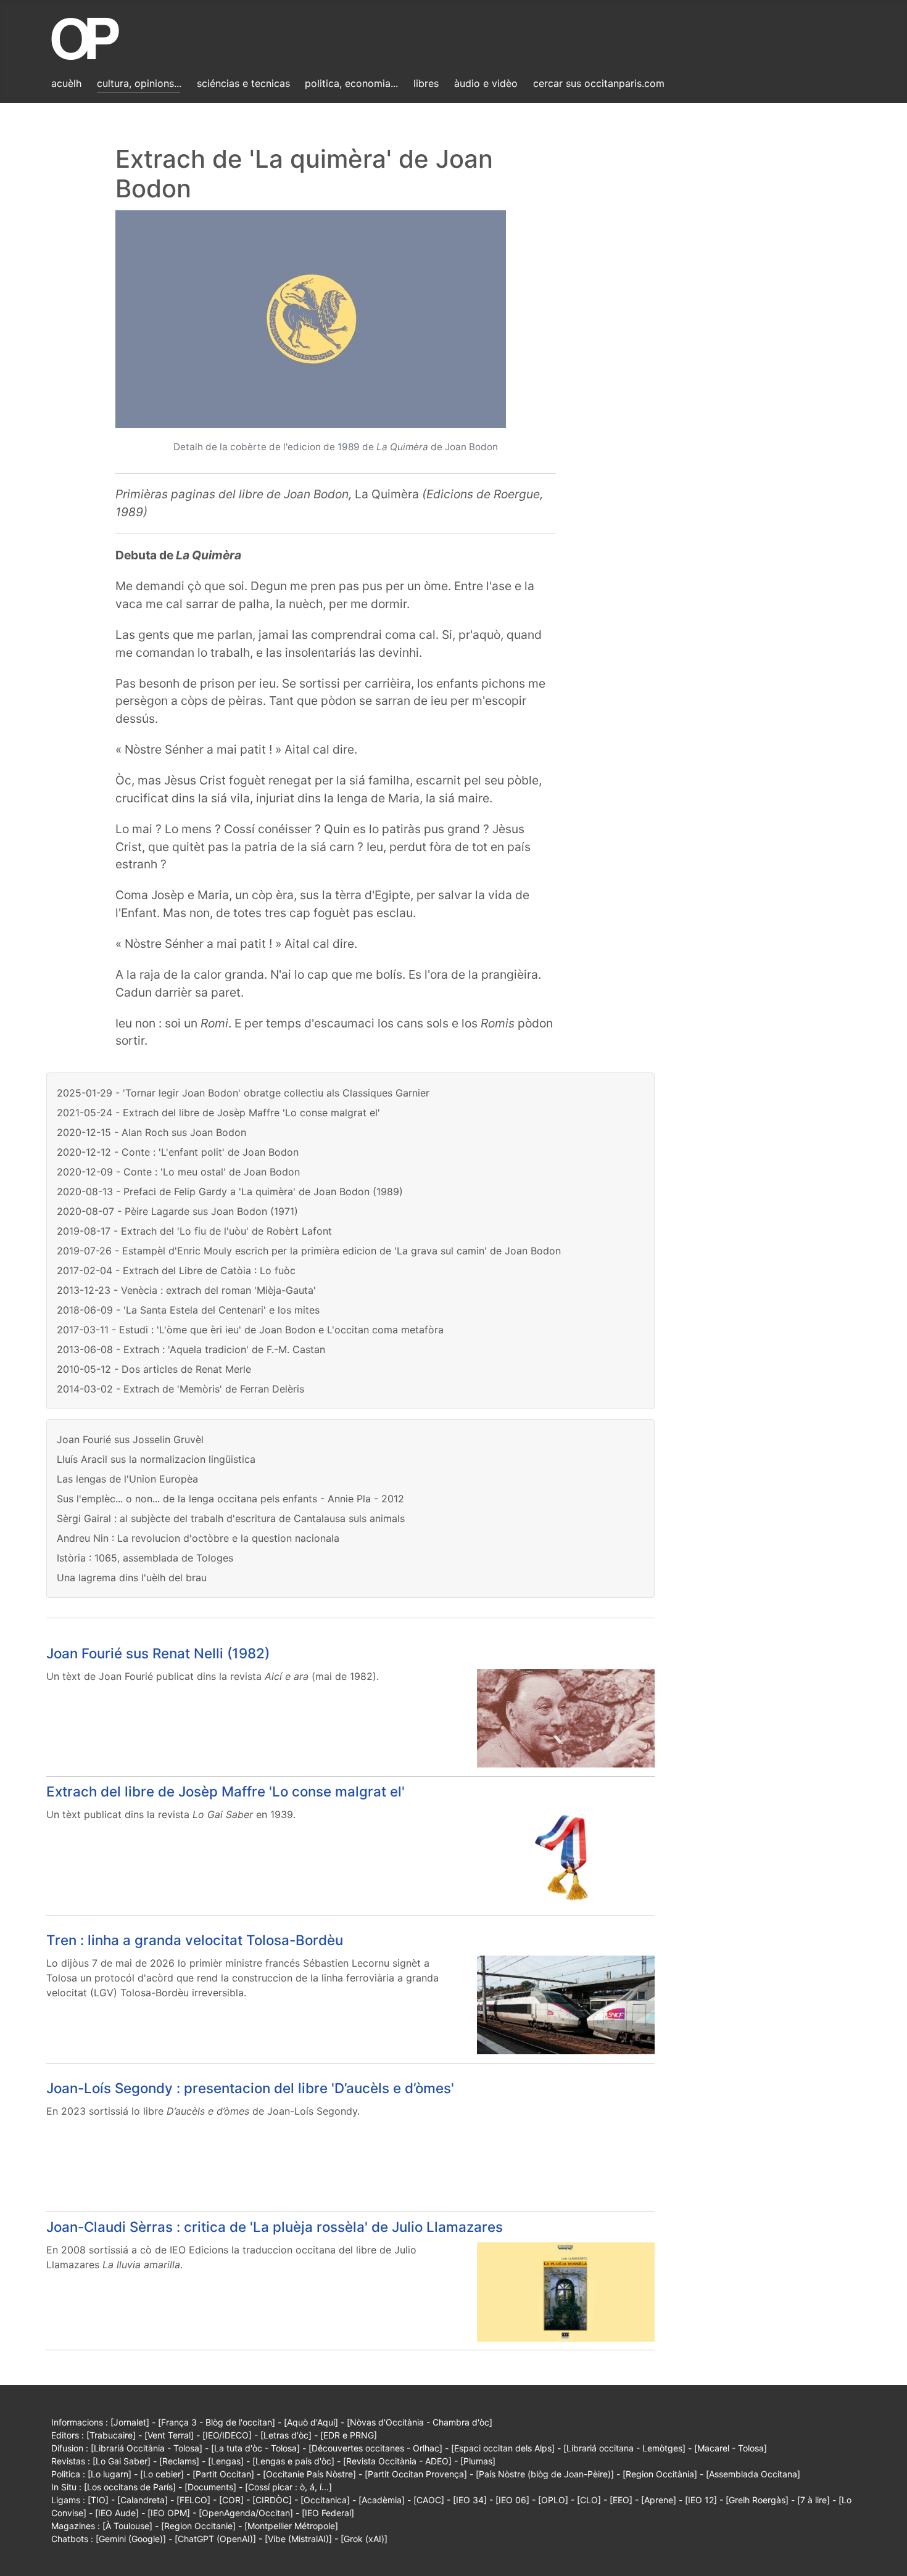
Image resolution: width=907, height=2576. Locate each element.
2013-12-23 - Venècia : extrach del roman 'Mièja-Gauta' (186, 1290)
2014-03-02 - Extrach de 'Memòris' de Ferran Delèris (180, 1389)
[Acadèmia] (382, 2500)
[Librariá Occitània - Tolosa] (147, 2448)
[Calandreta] (143, 2500)
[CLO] (589, 2500)
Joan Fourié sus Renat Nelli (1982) (158, 1653)
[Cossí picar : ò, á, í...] (288, 2487)
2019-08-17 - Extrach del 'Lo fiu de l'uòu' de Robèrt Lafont (194, 1231)
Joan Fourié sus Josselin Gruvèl (130, 1439)
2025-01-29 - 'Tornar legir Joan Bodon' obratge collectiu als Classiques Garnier (243, 1093)
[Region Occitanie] (198, 2526)
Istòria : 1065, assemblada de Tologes (145, 1558)
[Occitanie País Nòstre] (309, 2474)
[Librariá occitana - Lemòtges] (624, 2448)
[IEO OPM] (169, 2513)
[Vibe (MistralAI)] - (303, 2539)
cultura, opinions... (139, 83)
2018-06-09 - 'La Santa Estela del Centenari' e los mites (188, 1310)
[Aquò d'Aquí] (311, 2422)
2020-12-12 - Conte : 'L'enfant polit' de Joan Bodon (178, 1152)
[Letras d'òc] (286, 2435)
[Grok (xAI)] (364, 2539)
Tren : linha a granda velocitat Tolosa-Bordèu (195, 1940)
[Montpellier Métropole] (291, 2526)
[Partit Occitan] (223, 2474)
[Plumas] (478, 2461)
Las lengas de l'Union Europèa (127, 1479)
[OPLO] (553, 2500)
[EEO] (621, 2500)
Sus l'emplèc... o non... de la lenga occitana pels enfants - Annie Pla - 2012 (230, 1499)
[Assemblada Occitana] (753, 2474)
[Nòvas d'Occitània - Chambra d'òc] (420, 2422)
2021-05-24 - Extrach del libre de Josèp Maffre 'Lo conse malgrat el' (218, 1113)
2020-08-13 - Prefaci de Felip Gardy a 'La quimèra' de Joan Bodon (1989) (230, 1191)
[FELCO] (193, 2500)
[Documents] (210, 2487)
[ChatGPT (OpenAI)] (215, 2539)
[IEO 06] (512, 2500)
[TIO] (98, 2500)
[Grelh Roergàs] (757, 2500)
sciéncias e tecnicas (243, 83)
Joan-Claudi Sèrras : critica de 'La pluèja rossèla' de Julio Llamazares (275, 2227)
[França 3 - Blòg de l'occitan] (217, 2422)
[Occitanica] (325, 2500)
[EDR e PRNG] (349, 2435)
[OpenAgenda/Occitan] (246, 2513)
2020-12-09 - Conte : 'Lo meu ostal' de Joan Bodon (178, 1172)
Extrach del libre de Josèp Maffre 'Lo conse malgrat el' (226, 1791)
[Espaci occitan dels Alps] (503, 2448)
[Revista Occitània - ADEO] (397, 2461)
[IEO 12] (701, 2500)
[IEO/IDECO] (227, 2435)
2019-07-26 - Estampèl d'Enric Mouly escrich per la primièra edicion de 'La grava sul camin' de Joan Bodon (309, 1251)
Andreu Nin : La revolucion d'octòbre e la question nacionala (198, 1538)
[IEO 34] (470, 2500)
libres (426, 83)
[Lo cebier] (162, 2474)
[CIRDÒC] (272, 2500)
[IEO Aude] (117, 2513)
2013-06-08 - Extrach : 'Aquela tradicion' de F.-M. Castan (191, 1349)
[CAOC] (429, 2500)
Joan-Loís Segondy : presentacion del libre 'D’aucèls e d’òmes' (250, 2088)
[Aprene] (659, 2500)
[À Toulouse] (127, 2526)
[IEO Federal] (328, 2513)
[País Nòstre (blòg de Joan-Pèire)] (545, 2474)
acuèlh (66, 83)
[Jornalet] (130, 2422)
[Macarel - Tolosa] (731, 2448)
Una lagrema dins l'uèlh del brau (132, 1578)
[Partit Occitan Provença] (416, 2474)
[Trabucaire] (111, 2435)
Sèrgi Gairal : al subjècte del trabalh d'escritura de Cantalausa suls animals (231, 1518)
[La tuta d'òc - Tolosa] (255, 2448)
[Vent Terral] (169, 2435)
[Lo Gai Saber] (122, 2461)
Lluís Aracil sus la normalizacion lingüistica (156, 1459)
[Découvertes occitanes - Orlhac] (375, 2448)
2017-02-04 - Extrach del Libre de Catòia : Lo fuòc (176, 1270)
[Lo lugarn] (110, 2474)
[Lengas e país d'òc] (293, 2461)
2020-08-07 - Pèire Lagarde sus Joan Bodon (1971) (177, 1211)
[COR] (231, 2500)
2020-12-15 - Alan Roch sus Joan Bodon (151, 1132)
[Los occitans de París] (130, 2487)
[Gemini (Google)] (131, 2539)
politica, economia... (351, 83)
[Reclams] (179, 2461)
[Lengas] (226, 2461)
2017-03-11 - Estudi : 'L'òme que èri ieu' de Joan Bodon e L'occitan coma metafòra (250, 1330)
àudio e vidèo (486, 83)
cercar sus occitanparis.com (599, 83)
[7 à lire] (814, 2500)
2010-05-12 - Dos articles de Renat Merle (154, 1369)
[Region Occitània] (660, 2474)
